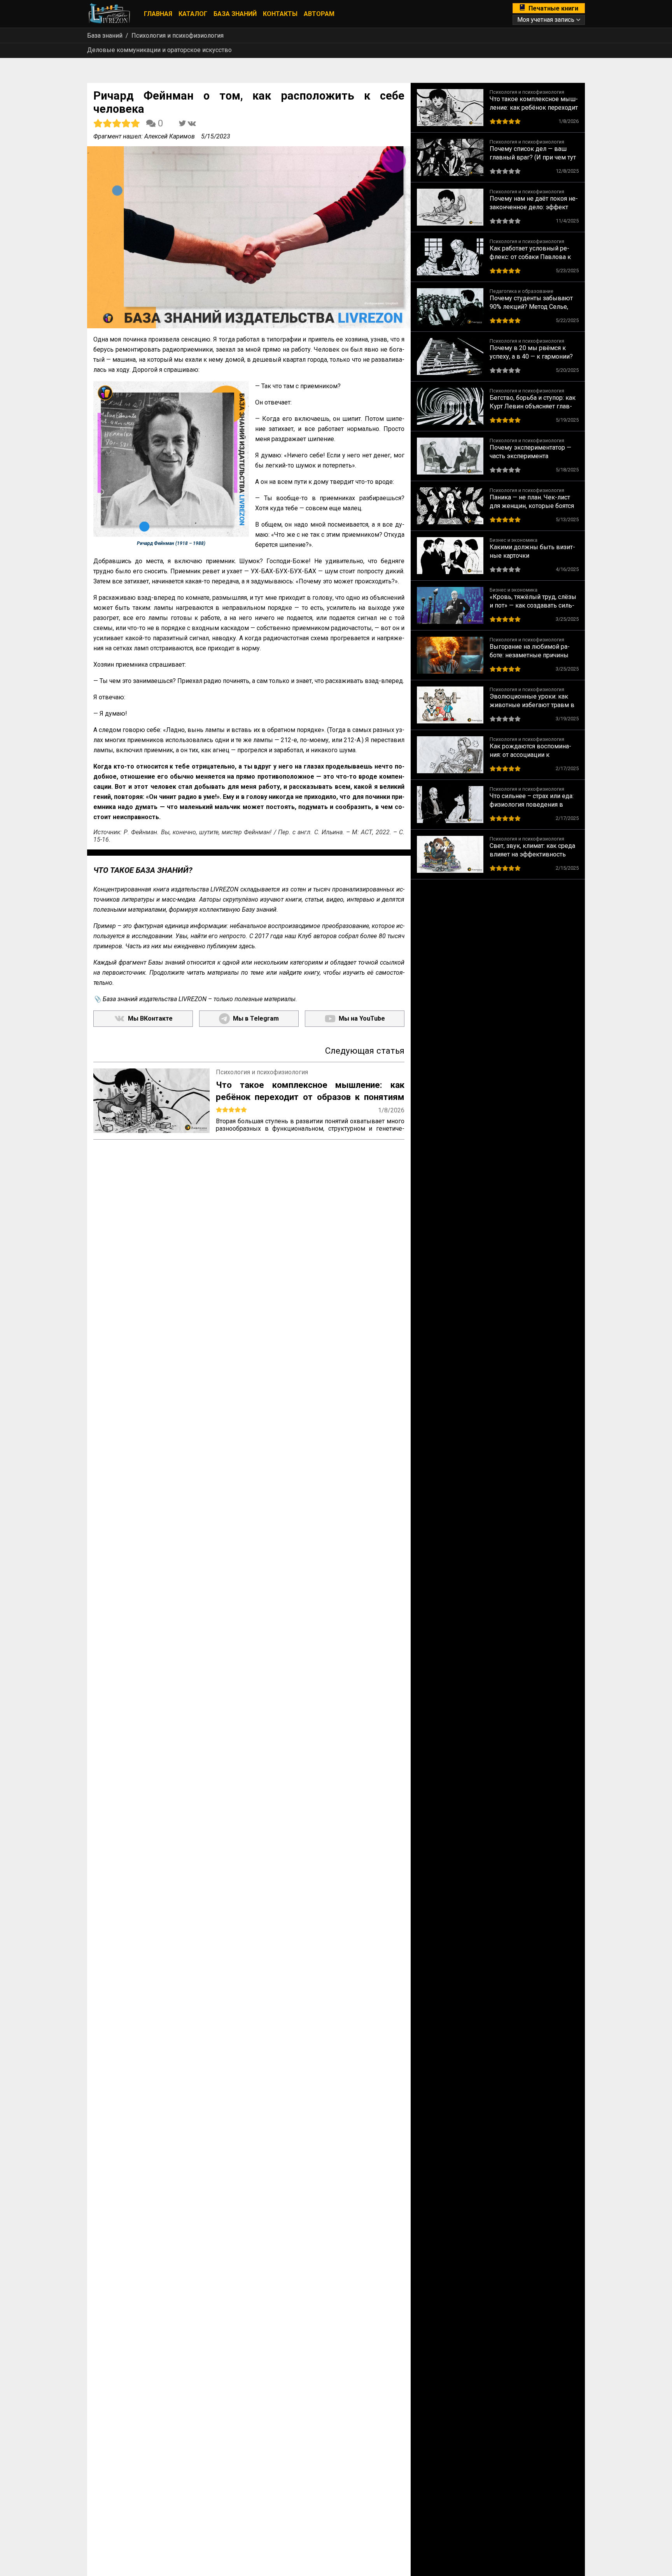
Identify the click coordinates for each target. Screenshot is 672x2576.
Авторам (319, 14)
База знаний (235, 14)
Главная (158, 14)
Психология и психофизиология (178, 36)
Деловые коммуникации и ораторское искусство (159, 50)
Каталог (193, 14)
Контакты (280, 14)
